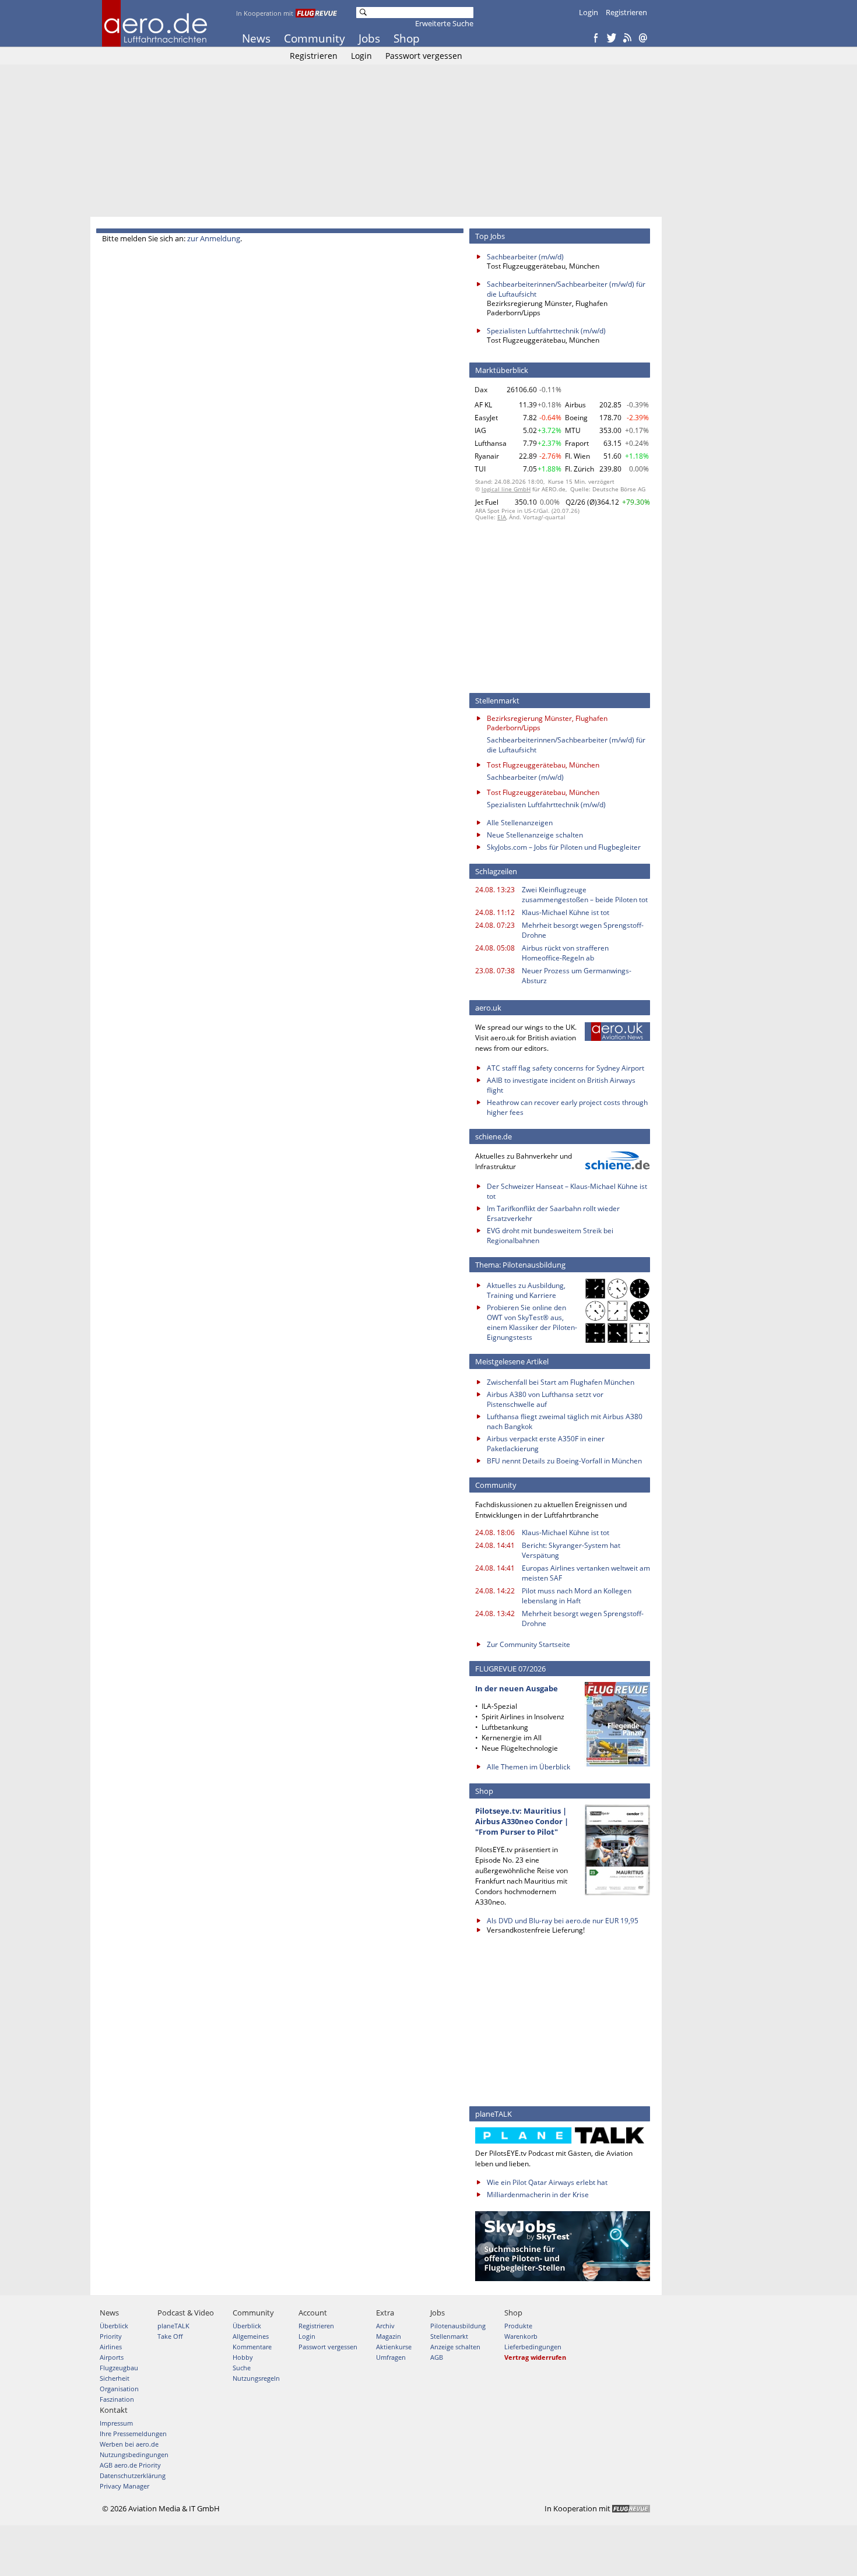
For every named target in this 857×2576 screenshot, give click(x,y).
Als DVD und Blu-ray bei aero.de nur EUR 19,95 (563, 1921)
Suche (242, 2368)
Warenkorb (521, 2336)
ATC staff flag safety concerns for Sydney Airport (566, 1068)
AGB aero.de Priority (130, 2465)
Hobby (243, 2357)
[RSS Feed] (627, 38)
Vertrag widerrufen (535, 2357)
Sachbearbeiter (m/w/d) (525, 257)
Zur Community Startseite (528, 1644)
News (256, 38)
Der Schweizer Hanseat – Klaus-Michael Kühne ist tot (567, 1191)
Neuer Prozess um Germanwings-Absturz (577, 976)
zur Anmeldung (214, 238)
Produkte (518, 2326)
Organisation (119, 2389)
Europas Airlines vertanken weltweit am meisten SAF (586, 1573)
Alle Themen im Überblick (528, 1767)
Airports (112, 2357)
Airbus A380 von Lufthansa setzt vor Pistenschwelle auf (545, 1399)
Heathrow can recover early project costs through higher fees (567, 1107)
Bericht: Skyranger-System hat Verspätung (571, 1550)
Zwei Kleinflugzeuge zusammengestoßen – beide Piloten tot (585, 895)
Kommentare (252, 2347)
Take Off (170, 2336)
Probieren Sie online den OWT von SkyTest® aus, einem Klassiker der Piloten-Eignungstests (532, 1322)
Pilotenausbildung (458, 2326)
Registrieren (626, 12)
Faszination (117, 2399)
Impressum (116, 2423)
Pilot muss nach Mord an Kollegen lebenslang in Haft (577, 1596)
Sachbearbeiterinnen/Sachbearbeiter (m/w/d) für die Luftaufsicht (566, 289)
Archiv (385, 2326)
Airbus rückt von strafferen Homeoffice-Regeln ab (565, 953)
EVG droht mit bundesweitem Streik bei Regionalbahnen (550, 1236)
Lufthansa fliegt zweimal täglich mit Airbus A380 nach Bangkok (565, 1421)
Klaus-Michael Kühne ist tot (566, 912)
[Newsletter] (643, 38)
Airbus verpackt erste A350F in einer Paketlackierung (546, 1444)
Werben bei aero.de (129, 2444)
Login (589, 12)
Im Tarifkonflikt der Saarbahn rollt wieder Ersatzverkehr (553, 1213)
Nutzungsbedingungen (134, 2454)
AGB (437, 2357)
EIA (502, 517)
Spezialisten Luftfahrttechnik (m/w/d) (546, 331)
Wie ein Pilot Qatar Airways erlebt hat (547, 2182)
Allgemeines (251, 2336)
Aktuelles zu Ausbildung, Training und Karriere (526, 1290)
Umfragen (391, 2357)
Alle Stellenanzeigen (520, 823)
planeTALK (173, 2326)
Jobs (369, 38)
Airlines (111, 2347)
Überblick (114, 2326)
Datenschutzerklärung (133, 2475)
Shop (407, 38)
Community (315, 38)
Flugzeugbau (119, 2368)
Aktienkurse (394, 2347)
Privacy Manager (124, 2486)
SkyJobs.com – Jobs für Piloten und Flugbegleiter (564, 847)
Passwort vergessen (424, 56)
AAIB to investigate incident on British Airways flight (561, 1085)
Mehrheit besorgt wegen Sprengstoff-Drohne (583, 930)
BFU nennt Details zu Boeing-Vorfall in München (564, 1461)
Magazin (389, 2336)
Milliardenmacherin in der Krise (538, 2195)
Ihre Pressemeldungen (133, 2434)
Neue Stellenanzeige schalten (535, 835)
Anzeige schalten (455, 2347)
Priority (111, 2336)
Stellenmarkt (449, 2336)
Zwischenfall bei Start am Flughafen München (561, 1382)
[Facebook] (596, 38)
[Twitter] (612, 38)
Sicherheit (115, 2378)
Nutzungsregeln (256, 2378)
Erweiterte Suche (444, 23)
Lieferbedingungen (533, 2347)
